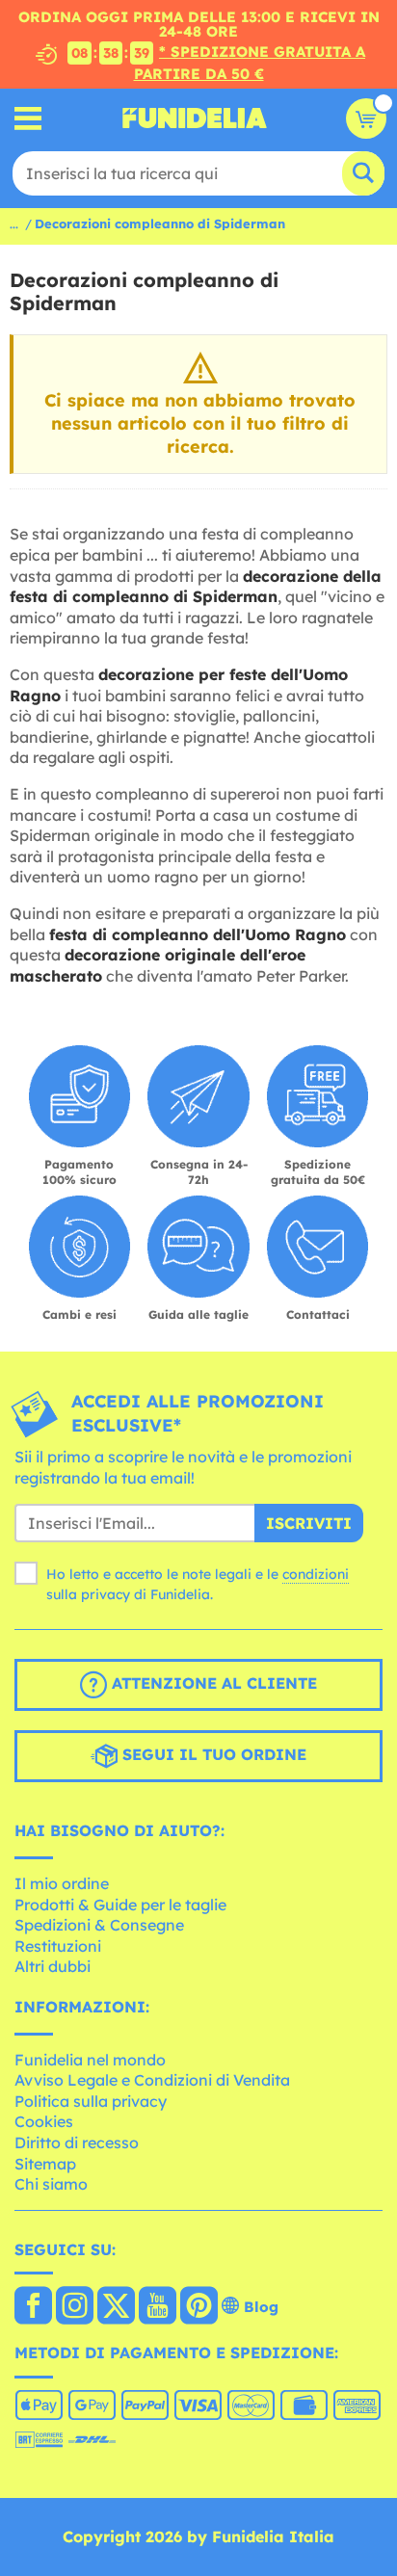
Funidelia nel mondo (90, 2060)
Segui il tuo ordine (212, 1755)
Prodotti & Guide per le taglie (120, 1905)
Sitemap (45, 2164)
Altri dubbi (53, 1966)
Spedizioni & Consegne (99, 1925)
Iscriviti (309, 1523)
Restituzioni (58, 1946)
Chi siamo (51, 2184)
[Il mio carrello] (366, 118)
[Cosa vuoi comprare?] (28, 118)
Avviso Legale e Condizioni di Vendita (152, 2080)
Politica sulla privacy (91, 2101)
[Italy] (33, 2307)
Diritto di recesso (77, 2142)
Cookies (44, 2121)
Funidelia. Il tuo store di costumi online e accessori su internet (195, 118)
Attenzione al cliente (212, 1684)
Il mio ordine (62, 1883)
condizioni (316, 1574)
